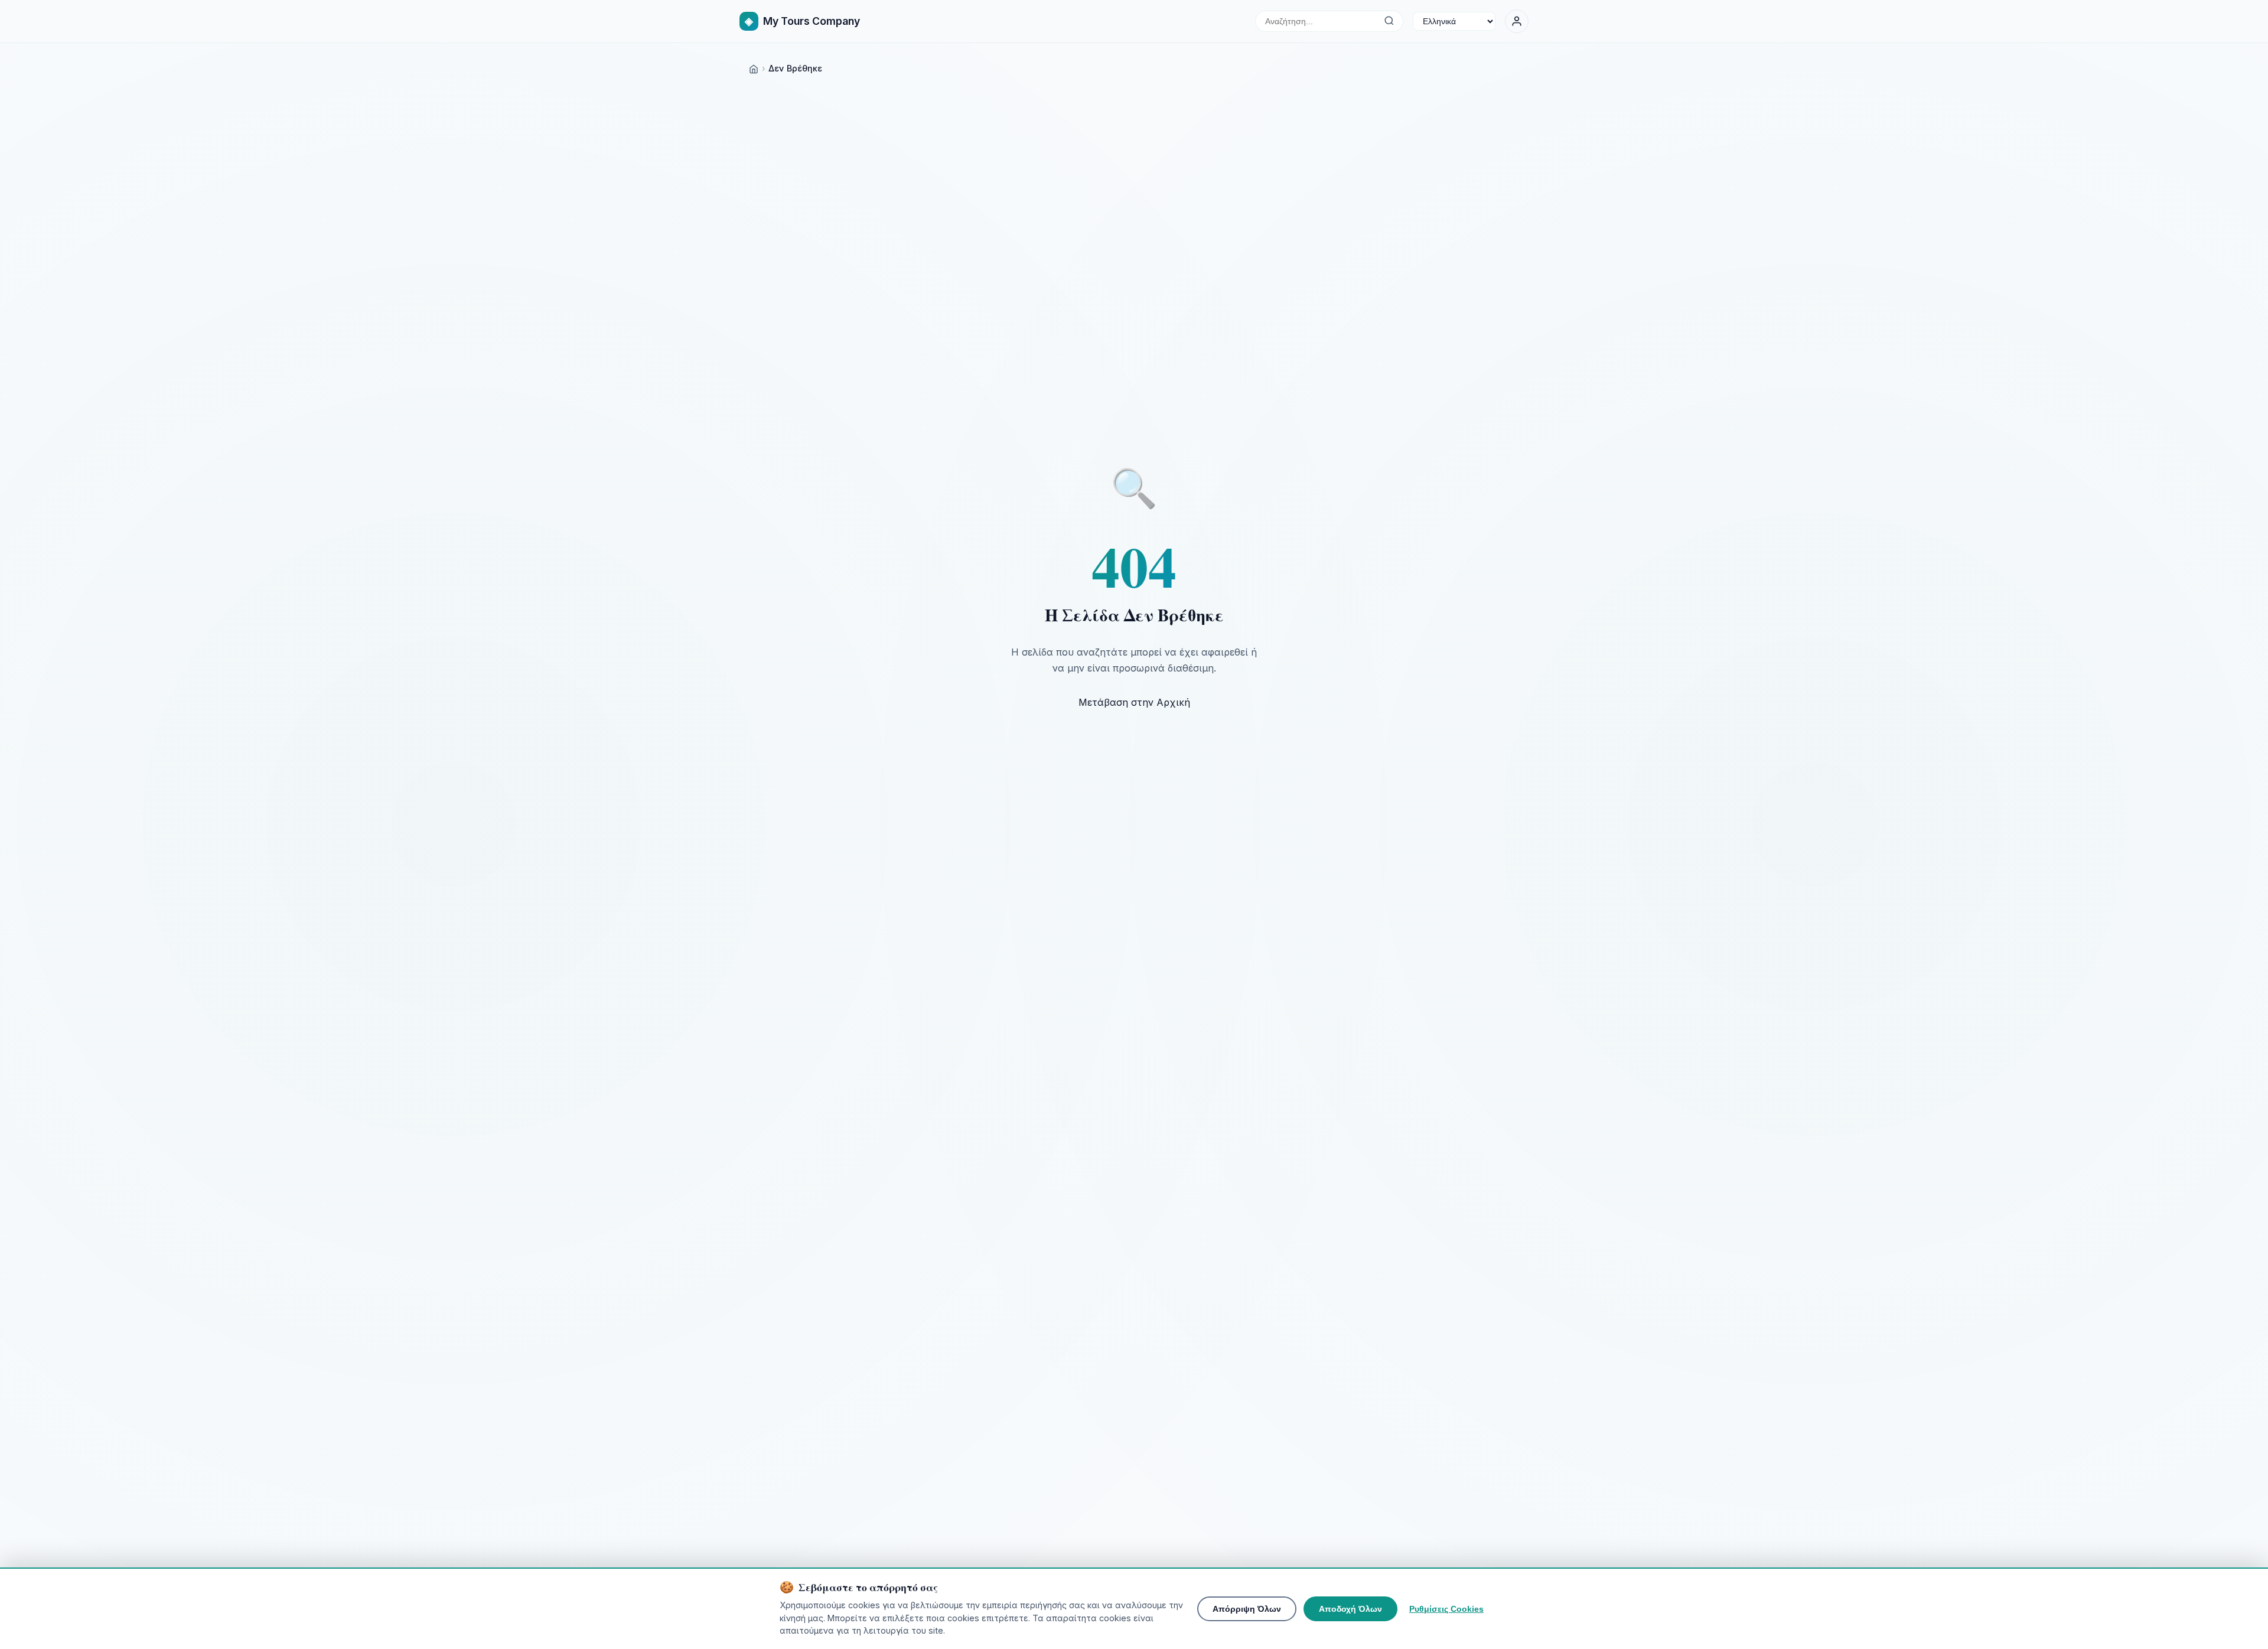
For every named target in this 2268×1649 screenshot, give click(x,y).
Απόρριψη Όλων (1247, 1609)
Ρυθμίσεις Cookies (1446, 1609)
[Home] (754, 68)
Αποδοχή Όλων (1350, 1609)
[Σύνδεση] (1517, 21)
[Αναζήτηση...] (1389, 21)
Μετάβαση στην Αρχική (1134, 702)
